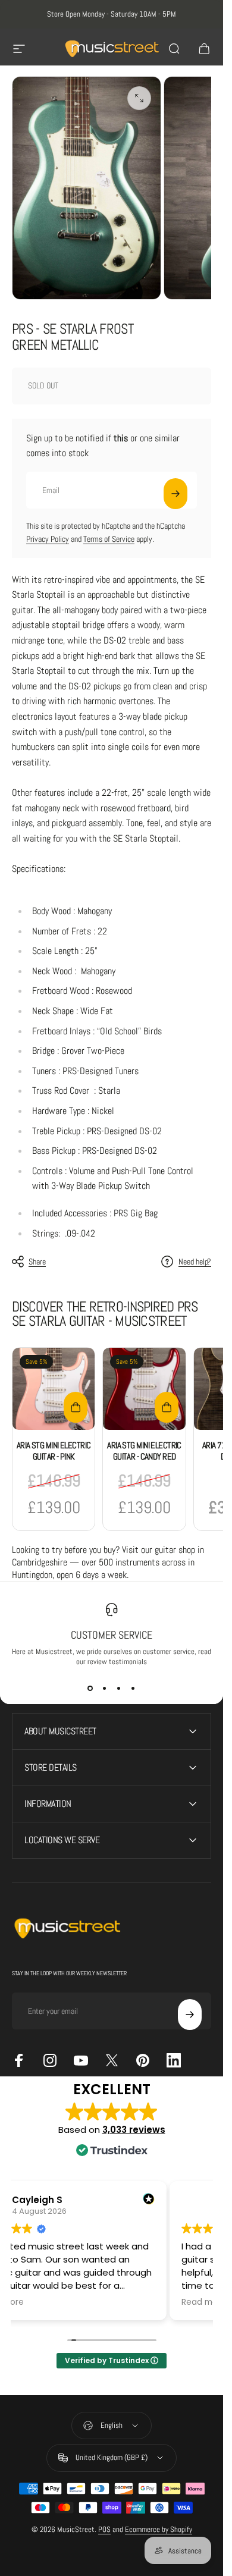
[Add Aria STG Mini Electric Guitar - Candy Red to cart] (167, 1407)
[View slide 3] (119, 1688)
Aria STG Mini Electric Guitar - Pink (54, 1451)
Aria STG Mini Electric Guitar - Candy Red (144, 1451)
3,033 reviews (134, 2130)
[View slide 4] (133, 1688)
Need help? (195, 1262)
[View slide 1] (90, 1688)
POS (104, 2529)
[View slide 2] (105, 1688)
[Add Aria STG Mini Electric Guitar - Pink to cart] (76, 1407)
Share (37, 1262)
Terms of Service (109, 539)
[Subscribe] (175, 494)
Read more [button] (204, 2302)
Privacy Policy (48, 539)
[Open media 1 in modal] (139, 98)
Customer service (112, 1635)
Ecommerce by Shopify (159, 2529)
